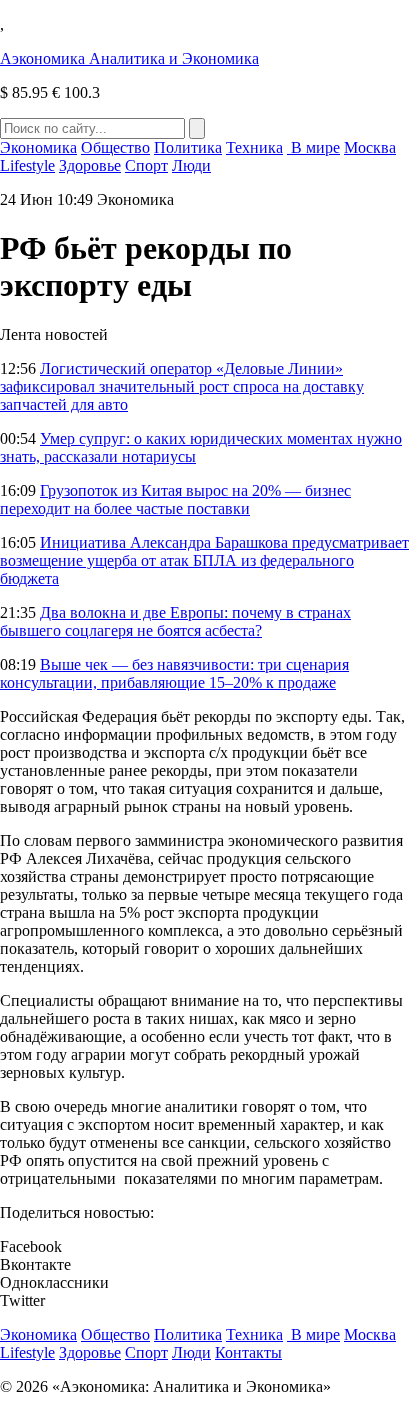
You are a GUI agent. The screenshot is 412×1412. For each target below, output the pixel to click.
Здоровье (90, 165)
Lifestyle (27, 165)
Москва (370, 147)
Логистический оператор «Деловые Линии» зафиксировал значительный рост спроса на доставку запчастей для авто (182, 386)
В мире (313, 147)
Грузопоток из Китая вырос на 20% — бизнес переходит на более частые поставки (175, 499)
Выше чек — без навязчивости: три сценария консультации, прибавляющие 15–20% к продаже (174, 673)
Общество (115, 147)
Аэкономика (129, 58)
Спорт (146, 165)
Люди (191, 165)
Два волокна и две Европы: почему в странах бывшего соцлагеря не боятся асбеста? (175, 621)
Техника (254, 147)
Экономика (38, 147)
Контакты (248, 1352)
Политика (188, 147)
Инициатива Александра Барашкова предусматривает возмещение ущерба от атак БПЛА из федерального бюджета (204, 560)
